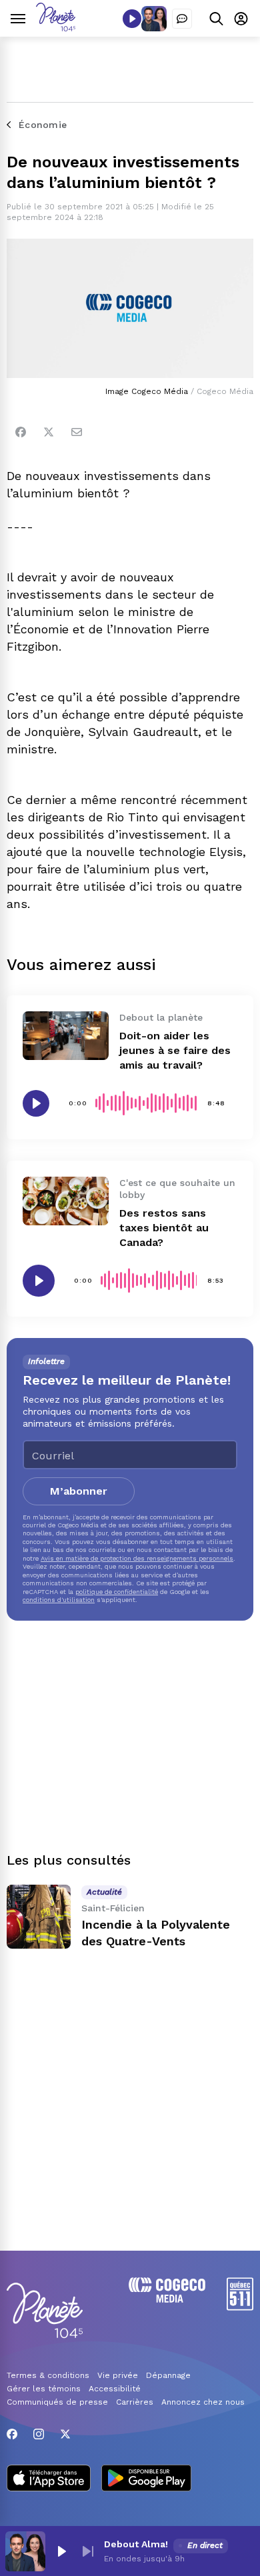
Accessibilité (115, 2389)
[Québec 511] (240, 2307)
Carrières (135, 2402)
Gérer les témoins (44, 2389)
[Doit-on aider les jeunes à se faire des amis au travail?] (66, 1035)
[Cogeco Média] (167, 2299)
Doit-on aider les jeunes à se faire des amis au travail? (175, 1050)
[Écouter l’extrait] (36, 1103)
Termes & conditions (48, 2375)
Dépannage (168, 2375)
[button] (61, 2551)
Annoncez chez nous (203, 2402)
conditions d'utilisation (59, 1600)
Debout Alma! (136, 2544)
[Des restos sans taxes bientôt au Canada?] (66, 1201)
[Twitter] (49, 432)
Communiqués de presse (57, 2402)
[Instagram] (39, 2434)
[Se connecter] (241, 18)
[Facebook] (21, 432)
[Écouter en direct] (132, 19)
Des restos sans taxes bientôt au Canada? (164, 1228)
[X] (65, 2434)
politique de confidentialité (117, 1592)
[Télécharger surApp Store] (49, 2479)
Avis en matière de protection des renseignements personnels (137, 1558)
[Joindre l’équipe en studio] (182, 19)
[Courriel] (77, 432)
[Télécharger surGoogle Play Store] (146, 2479)
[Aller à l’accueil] (56, 28)
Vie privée (118, 2375)
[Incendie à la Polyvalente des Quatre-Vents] (39, 1917)
